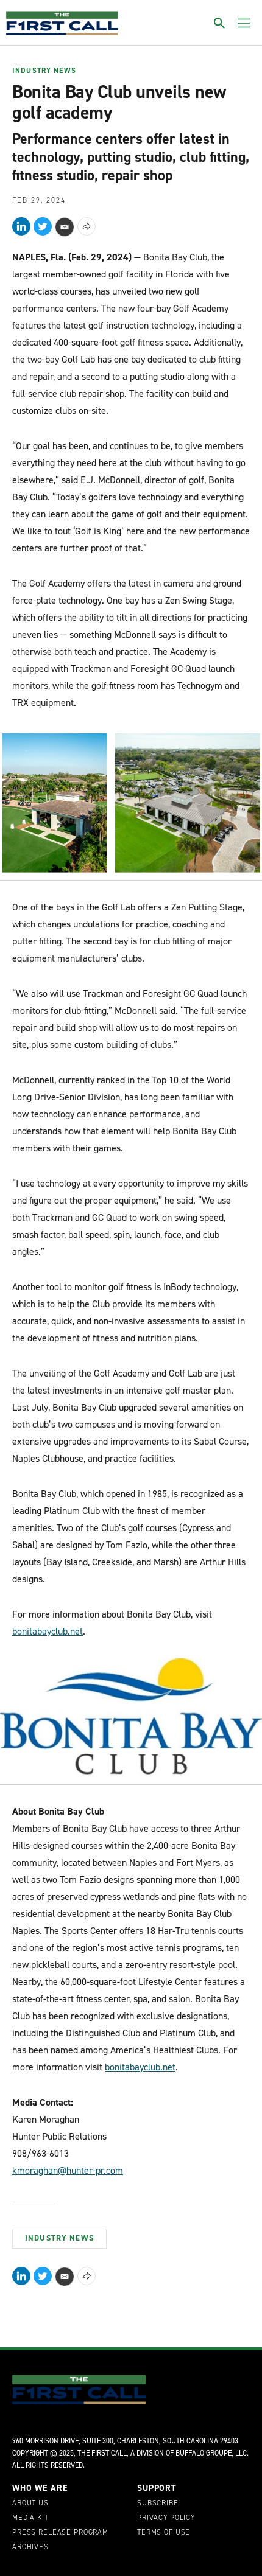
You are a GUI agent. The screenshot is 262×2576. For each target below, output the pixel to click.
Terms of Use (164, 2533)
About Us (30, 2504)
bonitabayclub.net (48, 1631)
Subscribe (158, 2504)
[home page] (62, 23)
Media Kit (30, 2518)
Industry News (44, 71)
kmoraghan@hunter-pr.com (68, 2170)
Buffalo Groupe (204, 2453)
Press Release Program (60, 2533)
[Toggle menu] (244, 23)
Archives (30, 2547)
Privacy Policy (166, 2518)
